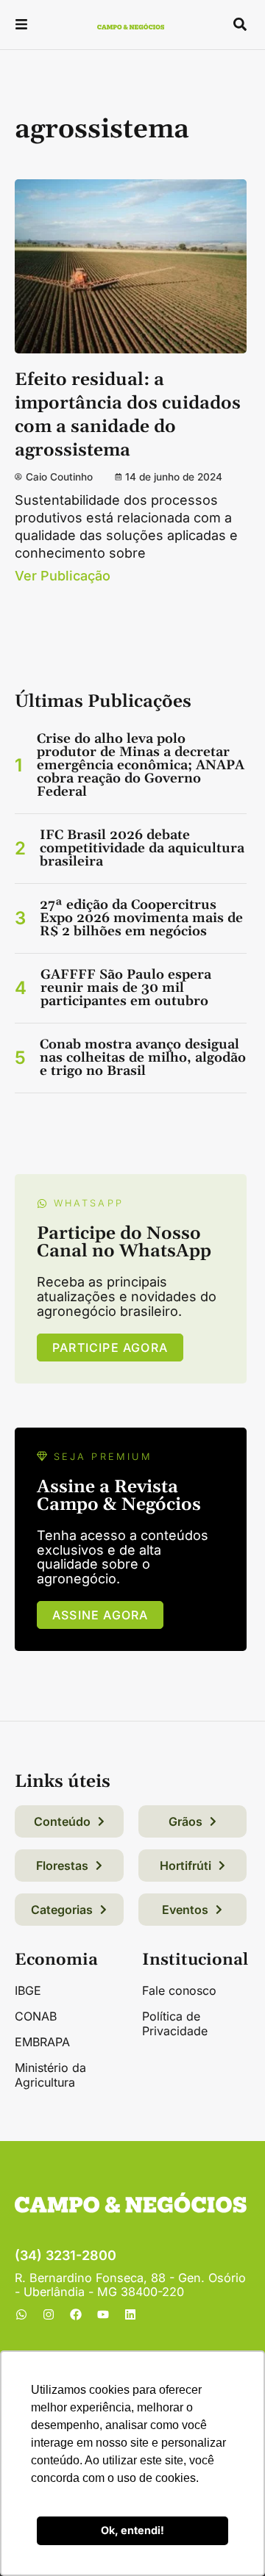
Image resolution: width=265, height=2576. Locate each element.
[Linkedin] (130, 2314)
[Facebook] (76, 2314)
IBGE (28, 1990)
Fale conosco (179, 1990)
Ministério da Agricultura (50, 2075)
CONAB (36, 2016)
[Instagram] (49, 2314)
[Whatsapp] (21, 2314)
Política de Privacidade (175, 2023)
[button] (21, 26)
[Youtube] (103, 2314)
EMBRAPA (42, 2042)
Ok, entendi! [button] (132, 2530)
